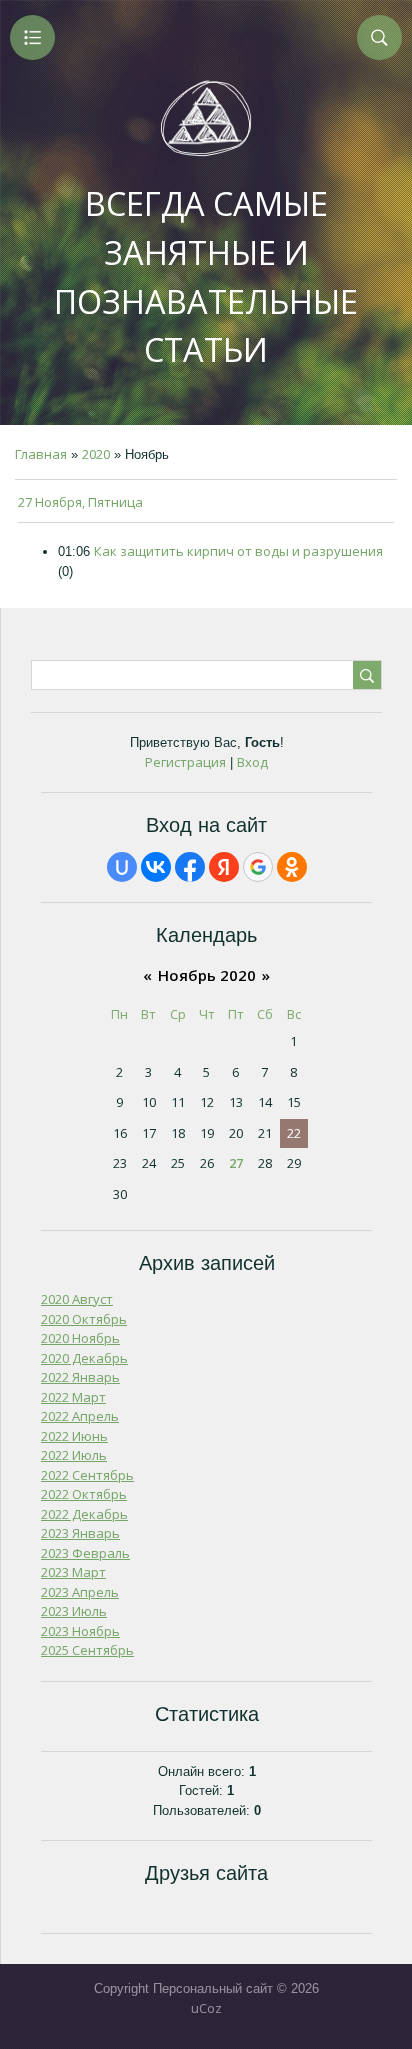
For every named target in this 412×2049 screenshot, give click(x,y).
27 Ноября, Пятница (80, 502)
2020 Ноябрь (80, 1338)
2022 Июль (74, 1455)
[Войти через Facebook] (190, 867)
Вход (252, 762)
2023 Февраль (85, 1553)
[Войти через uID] (122, 867)
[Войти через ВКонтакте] (156, 867)
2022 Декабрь (84, 1514)
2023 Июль (74, 1611)
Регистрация (185, 762)
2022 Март (73, 1397)
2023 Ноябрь (80, 1631)
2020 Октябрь (84, 1319)
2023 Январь (80, 1533)
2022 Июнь (74, 1436)
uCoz (206, 2008)
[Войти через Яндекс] (224, 867)
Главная (41, 454)
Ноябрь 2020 (207, 975)
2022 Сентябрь (87, 1475)
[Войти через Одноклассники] (292, 867)
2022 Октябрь (84, 1494)
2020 (96, 454)
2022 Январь (80, 1377)
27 (236, 1163)
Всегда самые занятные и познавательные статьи (206, 276)
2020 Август (77, 1299)
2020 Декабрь (84, 1358)
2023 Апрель (80, 1592)
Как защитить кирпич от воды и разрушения (238, 551)
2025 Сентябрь (87, 1650)
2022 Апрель (80, 1416)
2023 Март (73, 1572)
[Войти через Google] (258, 867)
